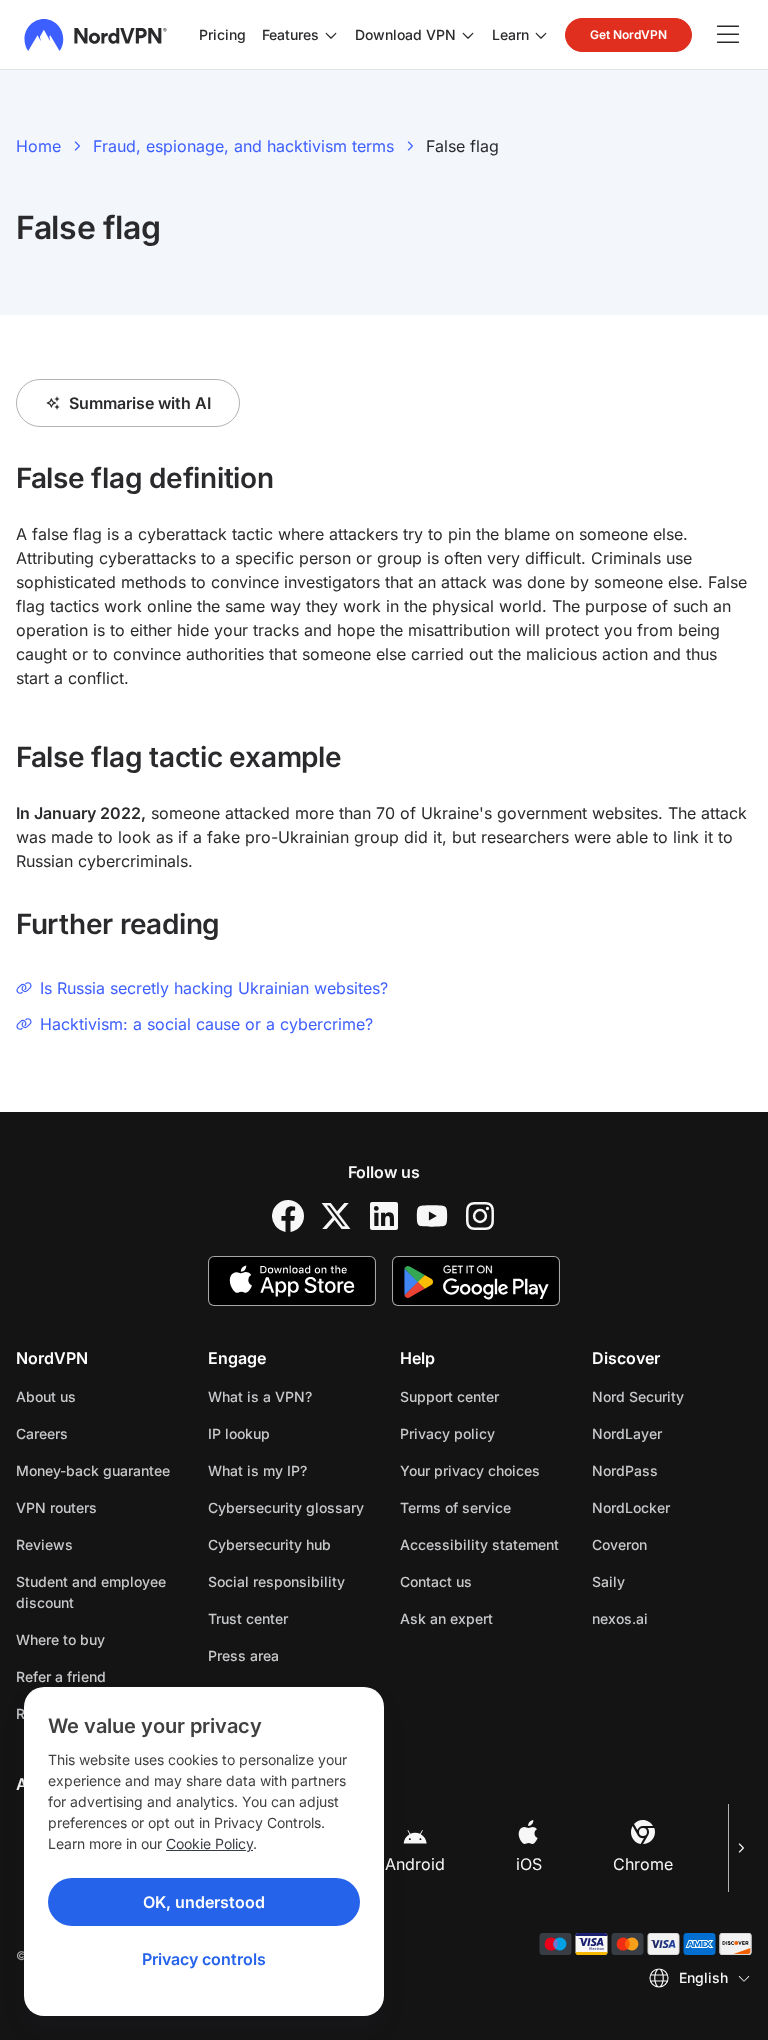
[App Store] (292, 1281)
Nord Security (672, 1396)
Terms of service (480, 1507)
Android (415, 1864)
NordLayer (672, 1433)
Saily (671, 1581)
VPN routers (56, 1507)
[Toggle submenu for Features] (331, 35)
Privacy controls (204, 1959)
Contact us (436, 1581)
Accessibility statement (479, 1544)
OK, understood (204, 1902)
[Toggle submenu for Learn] (541, 35)
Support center (449, 1396)
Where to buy (60, 1639)
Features (290, 34)
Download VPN (405, 34)
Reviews (44, 1544)
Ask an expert (446, 1618)
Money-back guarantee (93, 1470)
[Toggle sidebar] (728, 35)
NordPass (672, 1470)
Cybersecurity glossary (286, 1507)
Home (38, 146)
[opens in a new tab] (288, 1216)
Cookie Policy (209, 1843)
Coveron (672, 1544)
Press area (243, 1655)
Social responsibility (276, 1581)
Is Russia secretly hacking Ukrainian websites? (214, 988)
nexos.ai (672, 1618)
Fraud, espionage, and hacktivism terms (243, 146)
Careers (96, 1433)
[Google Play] (476, 1281)
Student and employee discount (91, 1592)
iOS (529, 1864)
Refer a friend (61, 1676)
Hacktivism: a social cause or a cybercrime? (206, 1024)
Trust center (248, 1618)
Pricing (222, 34)
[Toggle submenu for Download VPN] (468, 35)
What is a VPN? (260, 1396)
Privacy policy (480, 1433)
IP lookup (239, 1433)
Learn (510, 34)
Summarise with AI (140, 403)
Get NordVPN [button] (628, 34)
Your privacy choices (470, 1470)
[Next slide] (740, 1848)
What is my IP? (257, 1470)
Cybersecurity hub (269, 1544)
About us (46, 1396)
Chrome (643, 1864)
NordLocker (672, 1507)
